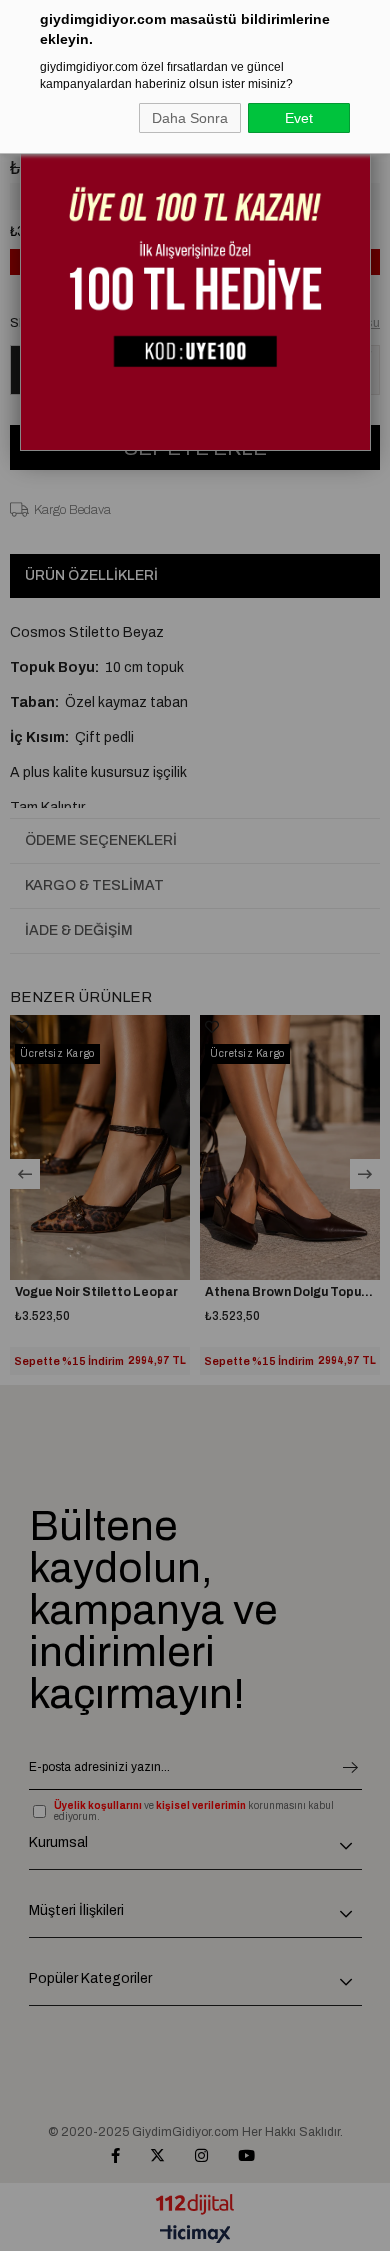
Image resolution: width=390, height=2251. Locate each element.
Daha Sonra (190, 118)
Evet (299, 118)
